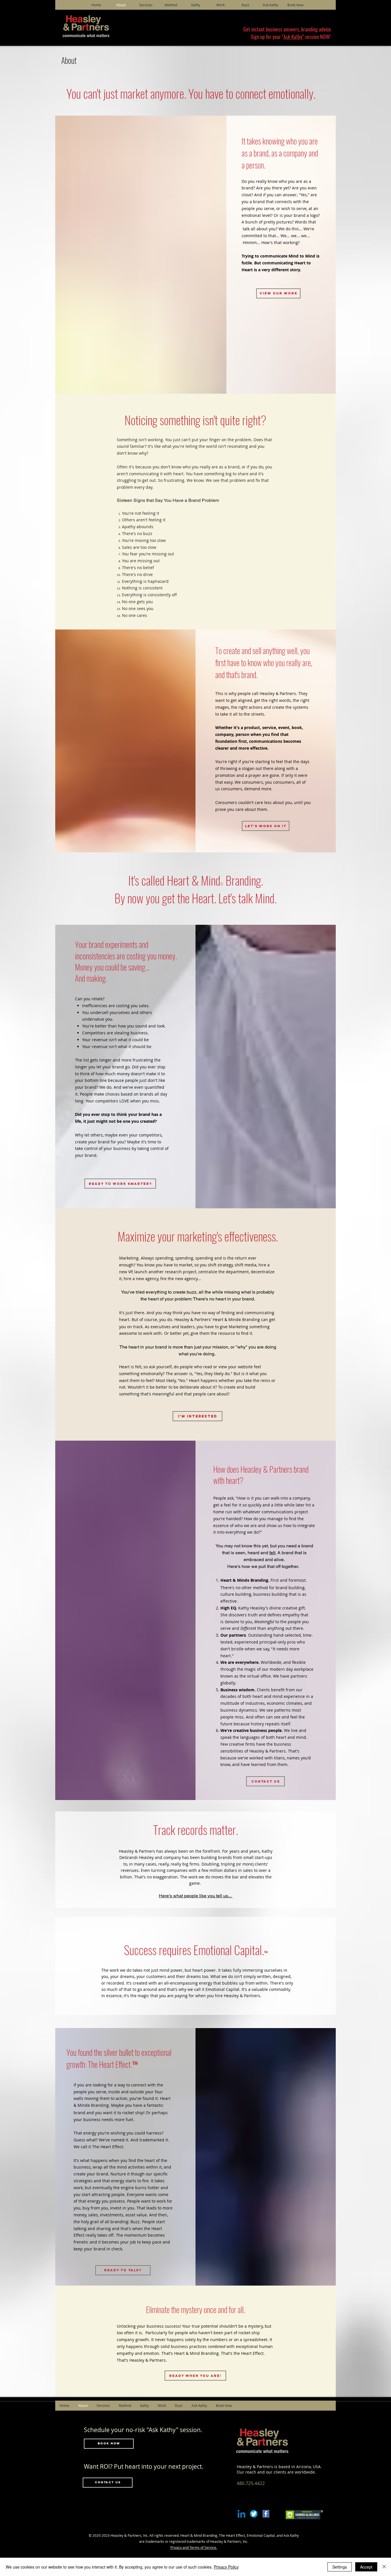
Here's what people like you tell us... (196, 1896)
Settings (340, 2567)
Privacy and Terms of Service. (194, 2547)
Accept (366, 2567)
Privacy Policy (226, 2567)
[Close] (384, 2567)
